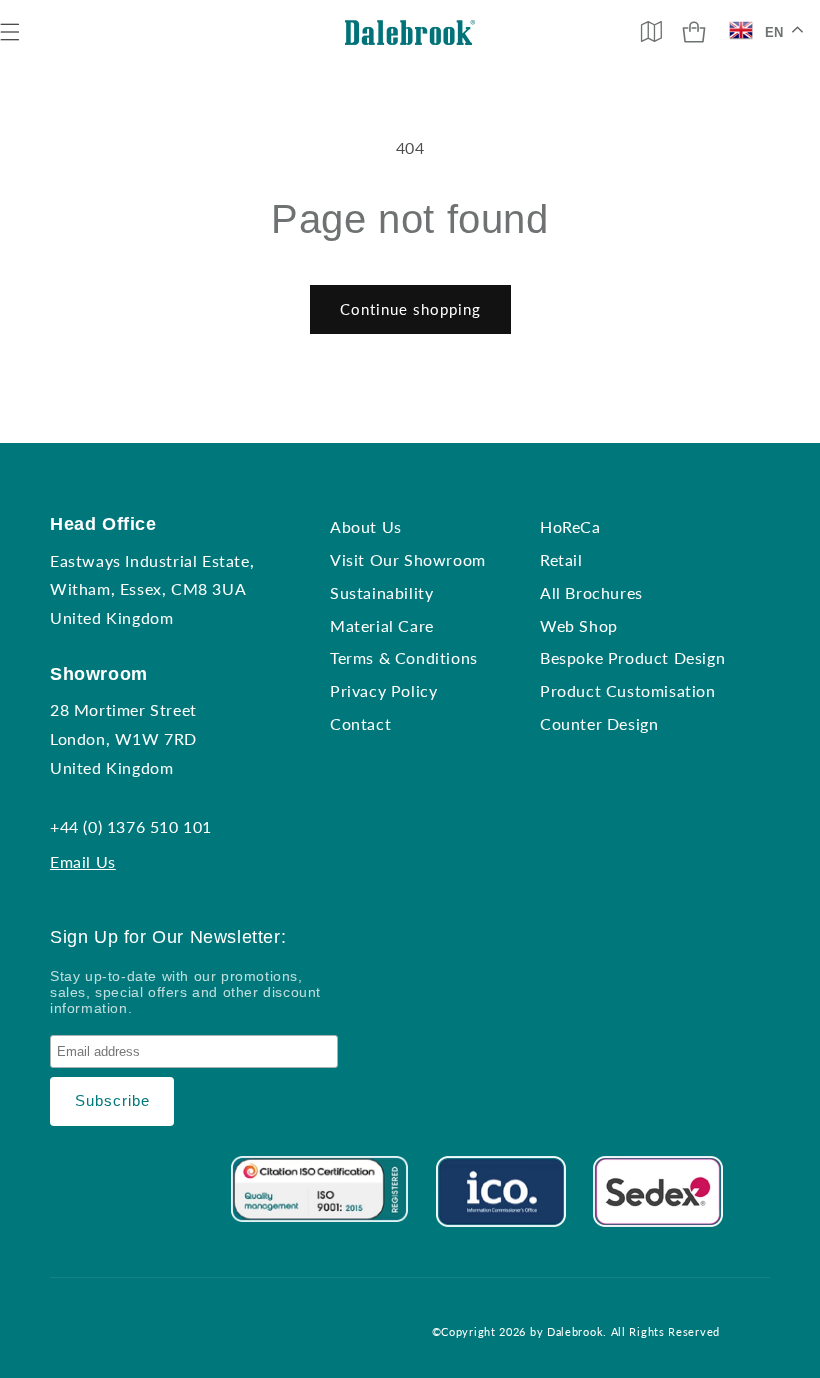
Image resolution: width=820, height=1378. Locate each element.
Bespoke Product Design (632, 657)
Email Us (83, 861)
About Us (366, 526)
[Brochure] (651, 31)
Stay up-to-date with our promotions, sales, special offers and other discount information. (185, 992)
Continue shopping (410, 309)
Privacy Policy (383, 690)
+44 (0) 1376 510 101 (131, 826)
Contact (360, 723)
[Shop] (694, 32)
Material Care (382, 625)
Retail (561, 559)
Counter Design (599, 723)
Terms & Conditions (404, 657)
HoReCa (570, 526)
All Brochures (591, 592)
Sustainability (381, 592)
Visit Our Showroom (408, 559)
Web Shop (579, 625)
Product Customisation (628, 690)
